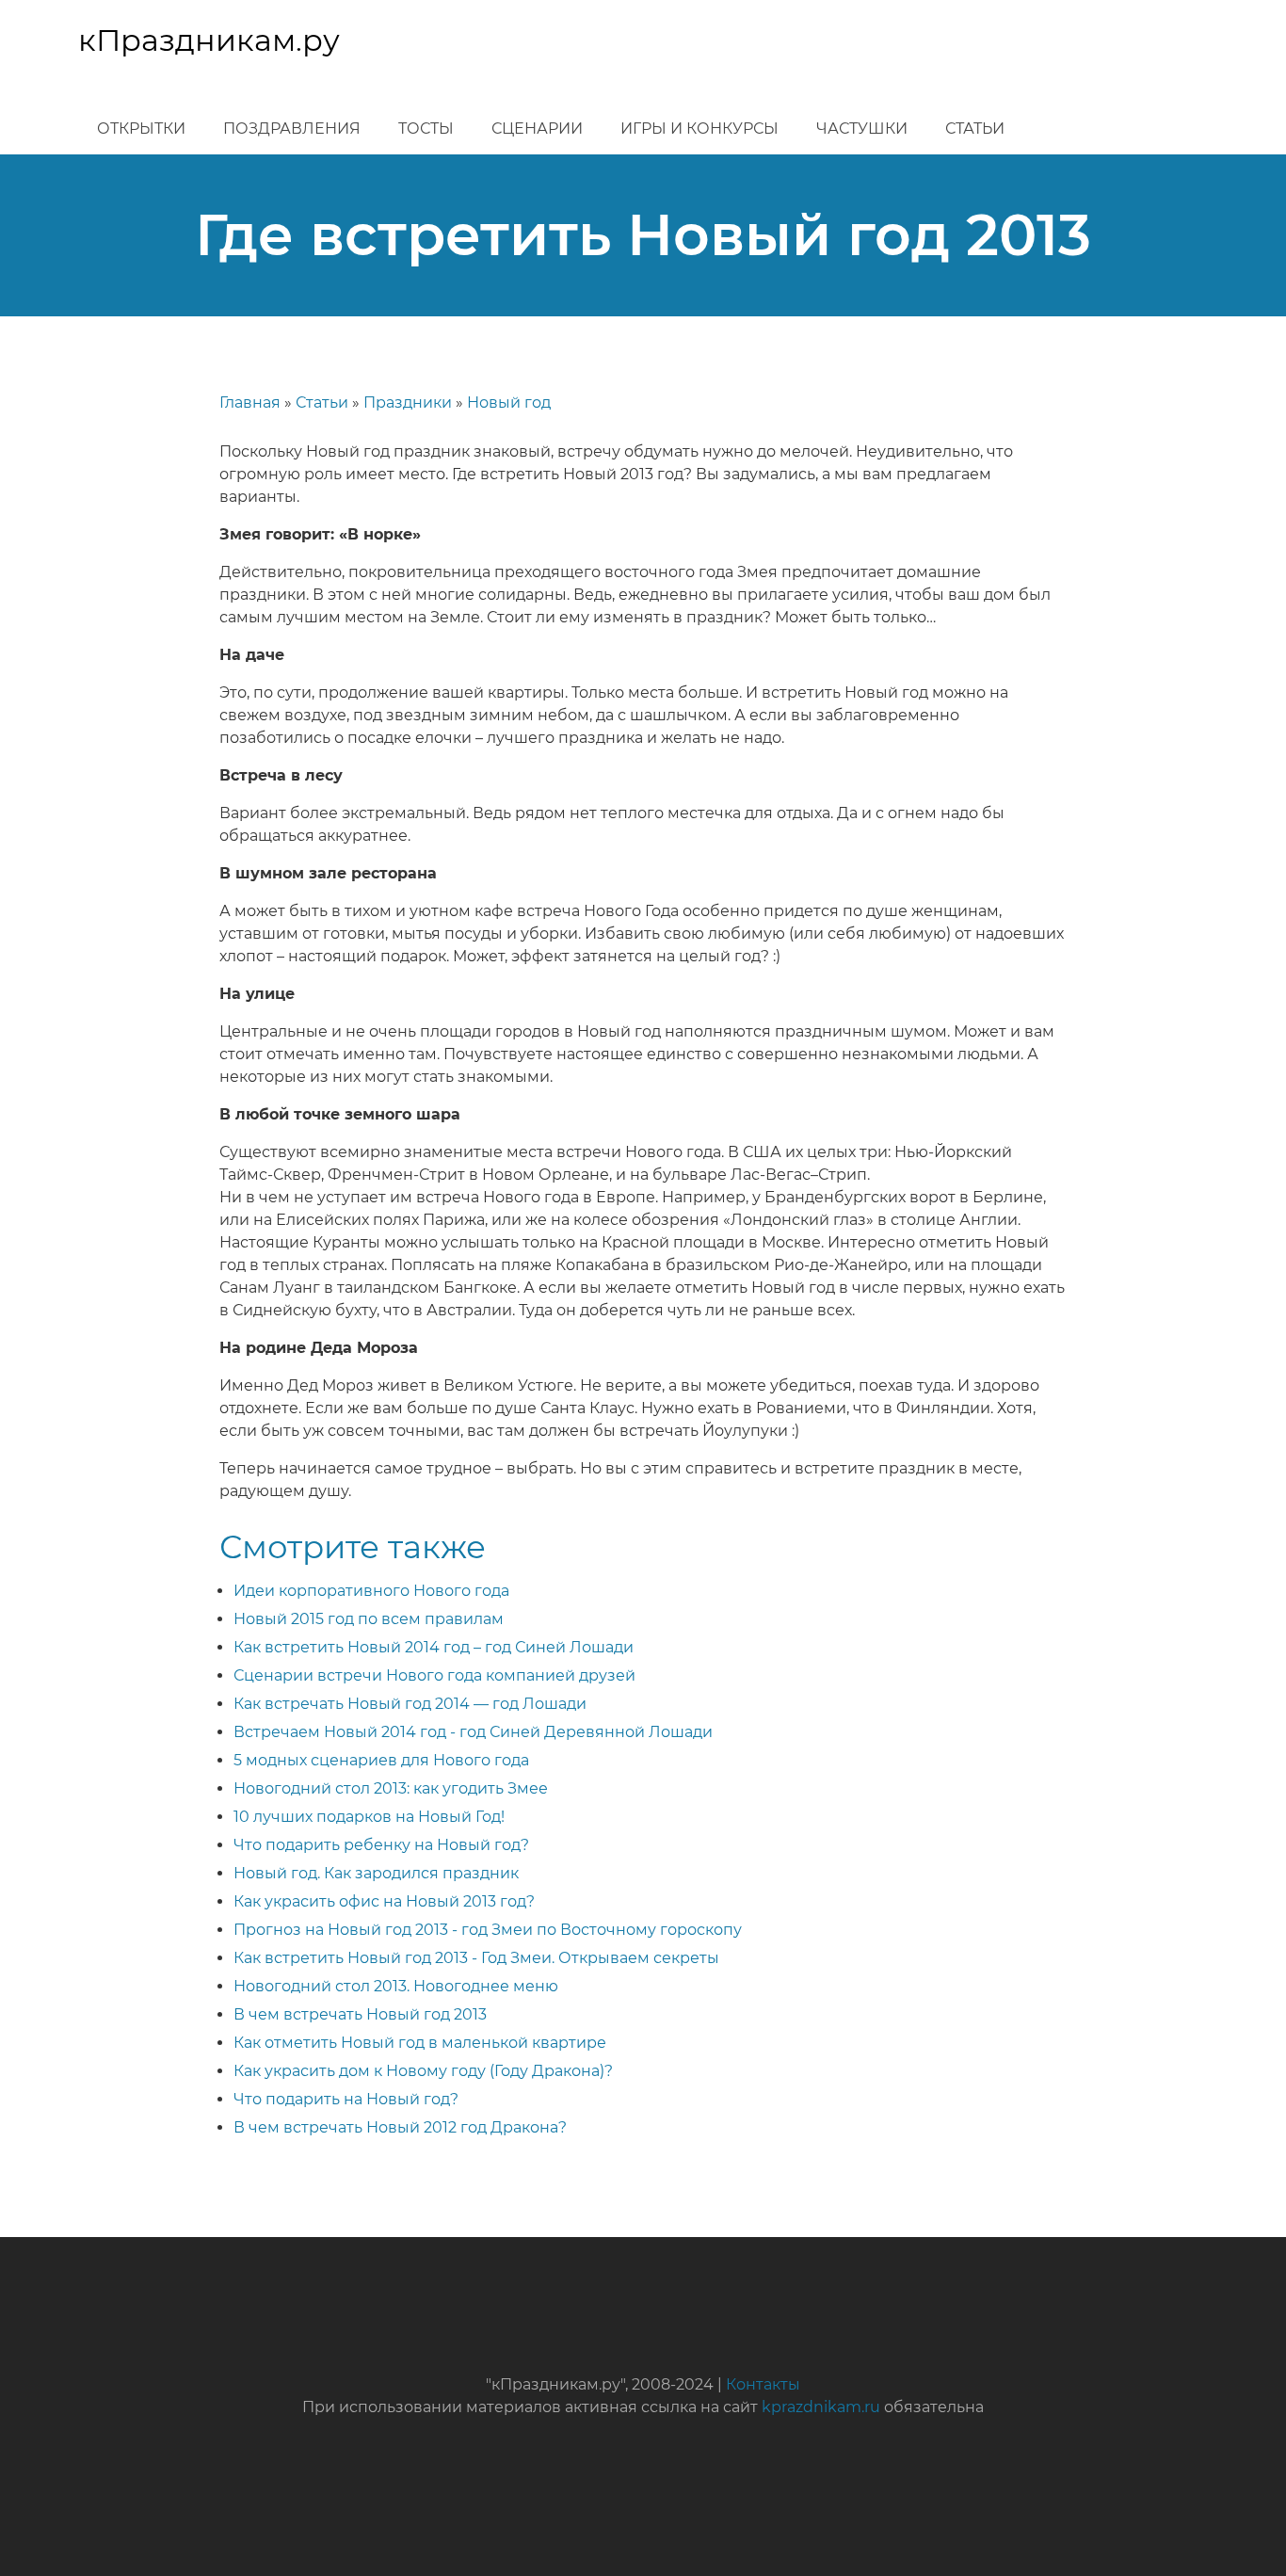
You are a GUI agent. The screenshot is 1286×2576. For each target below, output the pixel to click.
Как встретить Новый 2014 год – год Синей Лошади (434, 1647)
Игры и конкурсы (699, 129)
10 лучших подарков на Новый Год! (369, 1817)
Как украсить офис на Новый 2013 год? (384, 1901)
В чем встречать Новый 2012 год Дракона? (400, 2127)
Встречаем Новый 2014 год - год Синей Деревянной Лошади (473, 1732)
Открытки (141, 129)
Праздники (408, 402)
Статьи (975, 129)
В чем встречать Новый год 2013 (360, 2014)
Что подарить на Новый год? (346, 2099)
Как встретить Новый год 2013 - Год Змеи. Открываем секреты (476, 1958)
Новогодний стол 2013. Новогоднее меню (396, 1986)
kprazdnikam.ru (821, 2407)
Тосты (426, 129)
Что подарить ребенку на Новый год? (381, 1845)
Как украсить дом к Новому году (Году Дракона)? (423, 2071)
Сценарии (537, 129)
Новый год (509, 402)
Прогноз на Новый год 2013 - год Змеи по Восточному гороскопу (488, 1930)
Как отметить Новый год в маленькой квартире (420, 2043)
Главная (250, 402)
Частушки (862, 129)
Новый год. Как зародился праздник (376, 1873)
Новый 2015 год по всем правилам (369, 1619)
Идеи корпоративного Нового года (371, 1591)
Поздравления (292, 129)
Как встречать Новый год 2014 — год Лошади (410, 1704)
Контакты (763, 2384)
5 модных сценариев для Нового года (381, 1760)
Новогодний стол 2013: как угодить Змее (391, 1788)
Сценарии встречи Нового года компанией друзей (434, 1675)
